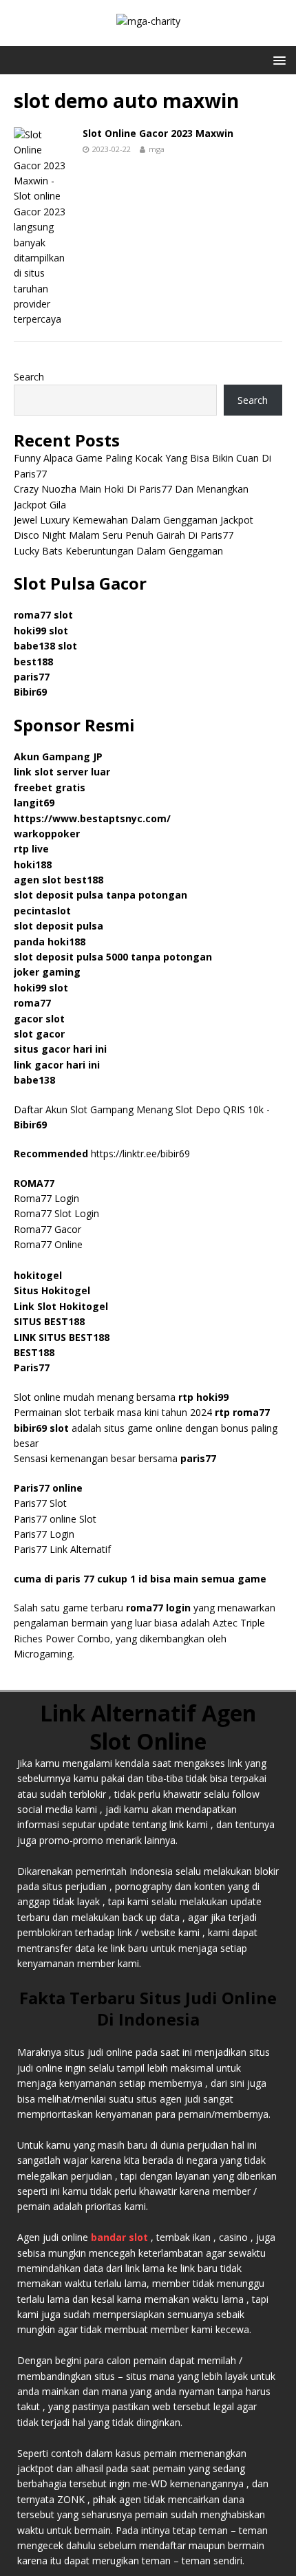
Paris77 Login (44, 1534)
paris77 (198, 1458)
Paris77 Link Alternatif (62, 1549)
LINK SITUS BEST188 (62, 1337)
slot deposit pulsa (59, 926)
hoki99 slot (41, 631)
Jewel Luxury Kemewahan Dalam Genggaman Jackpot (134, 520)
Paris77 (32, 1367)
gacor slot (39, 1019)
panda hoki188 (50, 942)
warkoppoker (47, 834)
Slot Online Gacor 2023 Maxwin (158, 133)
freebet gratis (50, 787)
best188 (33, 662)
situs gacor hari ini (60, 1049)
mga (157, 149)
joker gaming (47, 972)
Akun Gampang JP (58, 756)
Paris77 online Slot (56, 1519)
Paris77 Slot (40, 1503)
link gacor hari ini (57, 1065)
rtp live (31, 849)
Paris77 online (50, 1488)
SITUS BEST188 (49, 1321)
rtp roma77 (242, 1412)
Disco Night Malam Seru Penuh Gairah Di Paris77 (124, 535)
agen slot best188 (59, 880)
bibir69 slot (41, 1428)
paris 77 (75, 1579)
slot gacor (39, 1034)
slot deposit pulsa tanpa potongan (101, 895)
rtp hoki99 (203, 1397)
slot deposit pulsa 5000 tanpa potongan (113, 957)
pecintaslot (42, 911)
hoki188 (33, 865)
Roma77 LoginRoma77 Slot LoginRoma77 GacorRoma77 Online (56, 1214)
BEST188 (34, 1352)
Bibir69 (30, 692)
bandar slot (119, 2237)
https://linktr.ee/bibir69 (140, 1153)
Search (29, 377)
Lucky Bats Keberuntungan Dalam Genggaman (118, 551)
